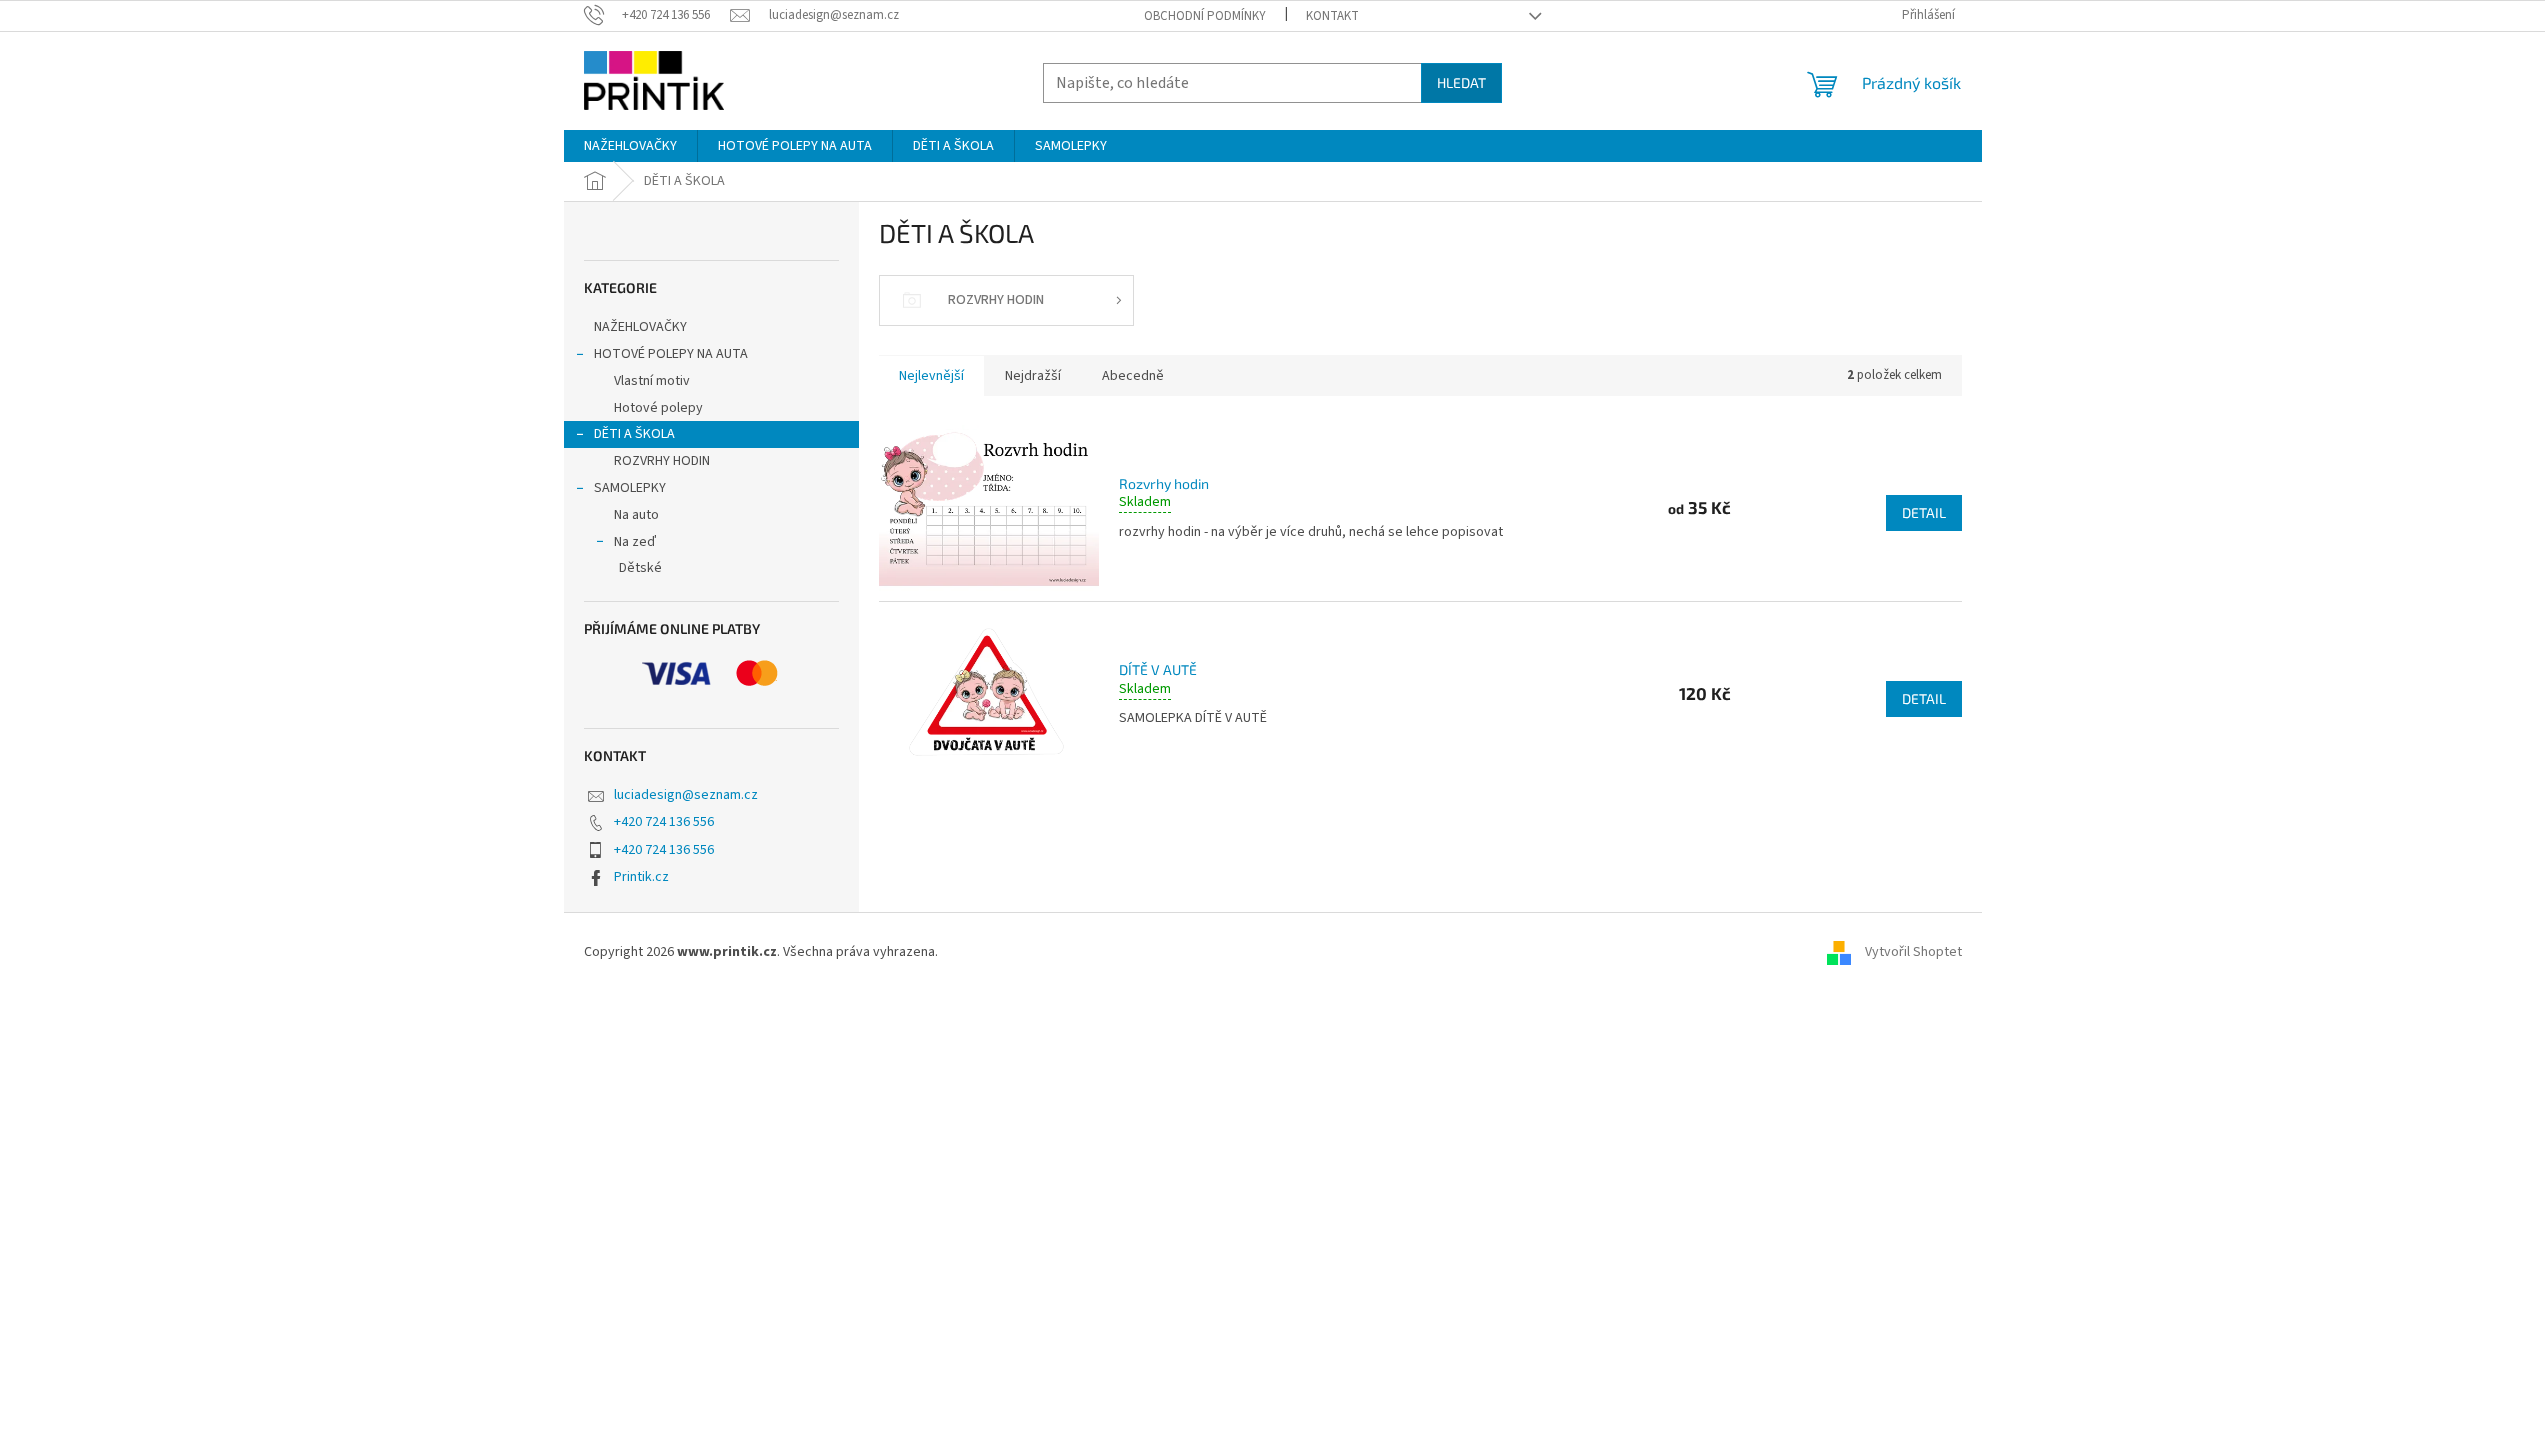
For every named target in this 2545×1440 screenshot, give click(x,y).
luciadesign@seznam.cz (686, 795)
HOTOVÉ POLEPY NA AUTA (671, 354)
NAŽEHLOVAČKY (640, 327)
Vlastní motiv (652, 381)
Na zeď (635, 542)
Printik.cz (641, 877)
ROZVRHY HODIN (662, 461)
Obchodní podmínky (1205, 16)
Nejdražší (1033, 376)
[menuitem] (630, 146)
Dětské (640, 568)
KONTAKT (1332, 16)
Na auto (636, 515)
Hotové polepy (658, 408)
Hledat (1461, 82)
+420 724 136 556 (664, 822)
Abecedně (1133, 376)
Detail (1924, 512)
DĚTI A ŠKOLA (634, 434)
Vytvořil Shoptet (1913, 952)
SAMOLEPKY (630, 488)
